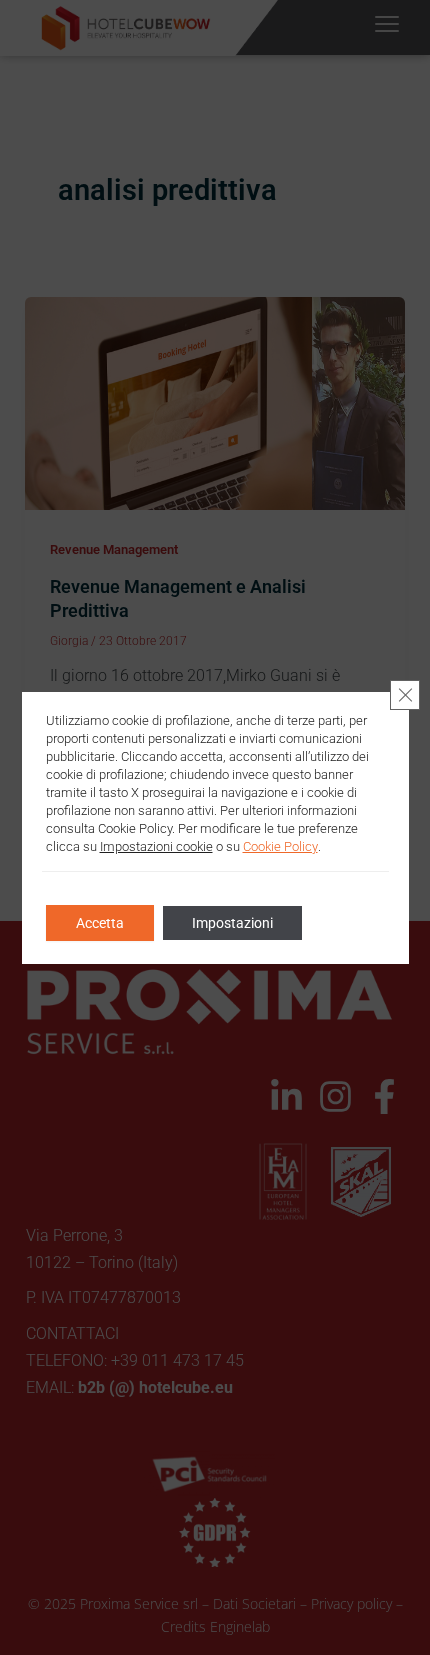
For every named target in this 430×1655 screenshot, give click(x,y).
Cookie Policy (280, 846)
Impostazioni (232, 923)
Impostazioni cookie (156, 846)
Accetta (100, 923)
